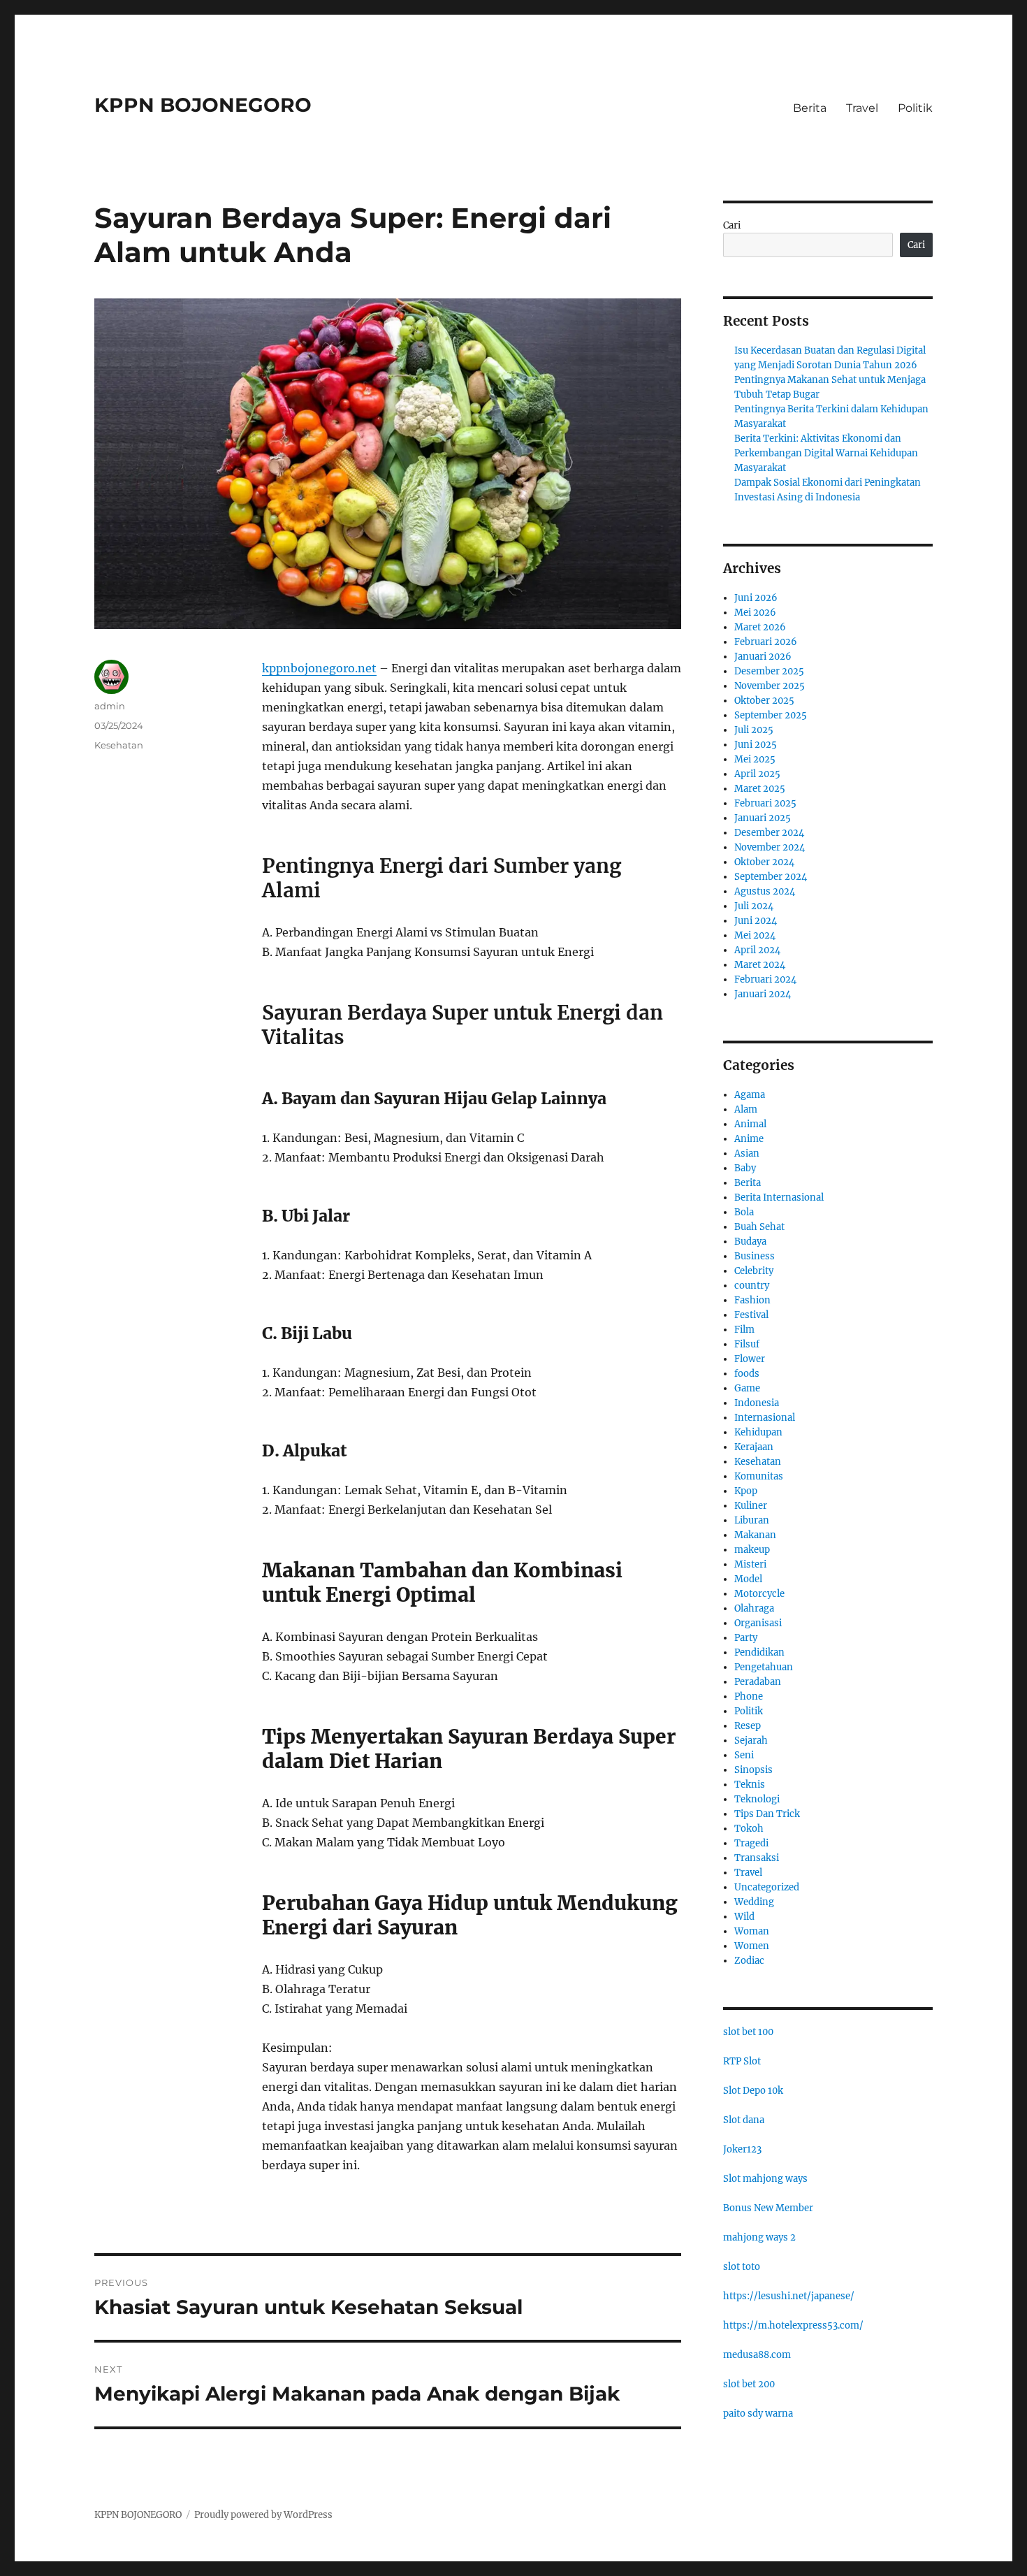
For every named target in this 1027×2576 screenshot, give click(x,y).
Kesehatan (119, 745)
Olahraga (754, 1608)
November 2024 (770, 847)
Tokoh (749, 1829)
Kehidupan (758, 1432)
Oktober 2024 (764, 862)
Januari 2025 (763, 818)
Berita (810, 108)
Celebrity (754, 1271)
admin (110, 706)
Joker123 (742, 2149)
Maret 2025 (760, 789)
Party (746, 1638)
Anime (749, 1139)
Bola (744, 1212)
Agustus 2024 (765, 891)
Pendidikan (759, 1652)
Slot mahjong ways (765, 2179)
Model (748, 1579)
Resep (748, 1726)
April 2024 (757, 950)
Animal (750, 1124)
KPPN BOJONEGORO (203, 105)
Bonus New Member (768, 2208)
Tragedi (751, 1843)
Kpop (746, 1491)
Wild (744, 1917)
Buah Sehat (759, 1227)
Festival (751, 1315)
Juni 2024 (756, 921)
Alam (746, 1109)
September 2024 (771, 877)
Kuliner (751, 1506)
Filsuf (747, 1344)
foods (747, 1374)
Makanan (755, 1535)
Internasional (765, 1418)
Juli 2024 (754, 906)
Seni (744, 1755)
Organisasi (758, 1623)
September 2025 (771, 715)
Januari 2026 (763, 657)
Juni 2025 (756, 745)
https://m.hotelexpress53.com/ (793, 2325)
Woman (752, 1931)
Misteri (750, 1564)
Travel (862, 108)
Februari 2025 (765, 803)
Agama (750, 1095)
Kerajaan (754, 1447)
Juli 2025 (754, 730)
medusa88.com (757, 2355)
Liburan (752, 1520)
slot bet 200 (749, 2384)
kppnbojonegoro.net (319, 668)
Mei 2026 (755, 613)
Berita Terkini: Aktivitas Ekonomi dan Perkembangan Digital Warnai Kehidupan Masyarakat (826, 453)
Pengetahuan (764, 1667)
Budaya (750, 1242)
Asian (747, 1153)
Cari (732, 225)
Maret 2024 (760, 965)
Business (755, 1256)
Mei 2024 (755, 935)
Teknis (750, 1785)
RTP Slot (742, 2061)
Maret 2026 (760, 627)
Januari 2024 (763, 994)
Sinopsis (753, 1770)
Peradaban (758, 1682)
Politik (915, 108)
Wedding (754, 1902)
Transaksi (757, 1858)
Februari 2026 (766, 642)
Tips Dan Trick (767, 1814)
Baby (745, 1168)
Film (744, 1330)
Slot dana (744, 2120)
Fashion (752, 1300)
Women (752, 1946)
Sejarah (751, 1741)
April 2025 (757, 774)
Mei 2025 (755, 759)
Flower (750, 1359)
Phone (749, 1696)
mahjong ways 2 (759, 2237)
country (752, 1286)
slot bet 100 (748, 2032)
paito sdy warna (758, 2414)
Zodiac (749, 1961)
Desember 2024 (769, 833)
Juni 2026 (756, 598)
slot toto (742, 2267)
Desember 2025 (769, 671)
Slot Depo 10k (753, 2091)
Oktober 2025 (764, 701)
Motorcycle (759, 1594)
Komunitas (759, 1476)
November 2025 (770, 686)
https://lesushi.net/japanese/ (789, 2296)
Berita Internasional (779, 1197)
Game (747, 1388)
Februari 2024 (765, 979)
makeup (752, 1550)
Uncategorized (767, 1887)
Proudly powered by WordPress (263, 2515)
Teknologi (757, 1799)
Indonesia (757, 1403)
